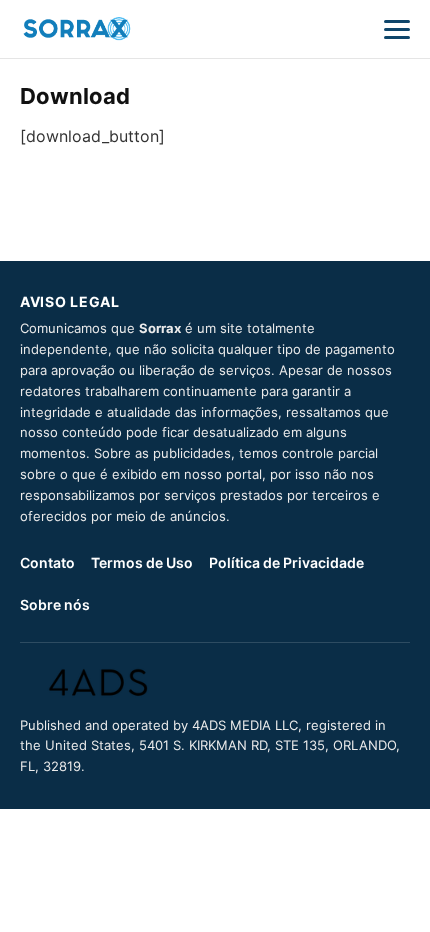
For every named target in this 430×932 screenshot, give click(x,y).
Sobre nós (55, 604)
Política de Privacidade (286, 562)
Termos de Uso (142, 562)
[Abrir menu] (397, 29)
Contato (47, 562)
